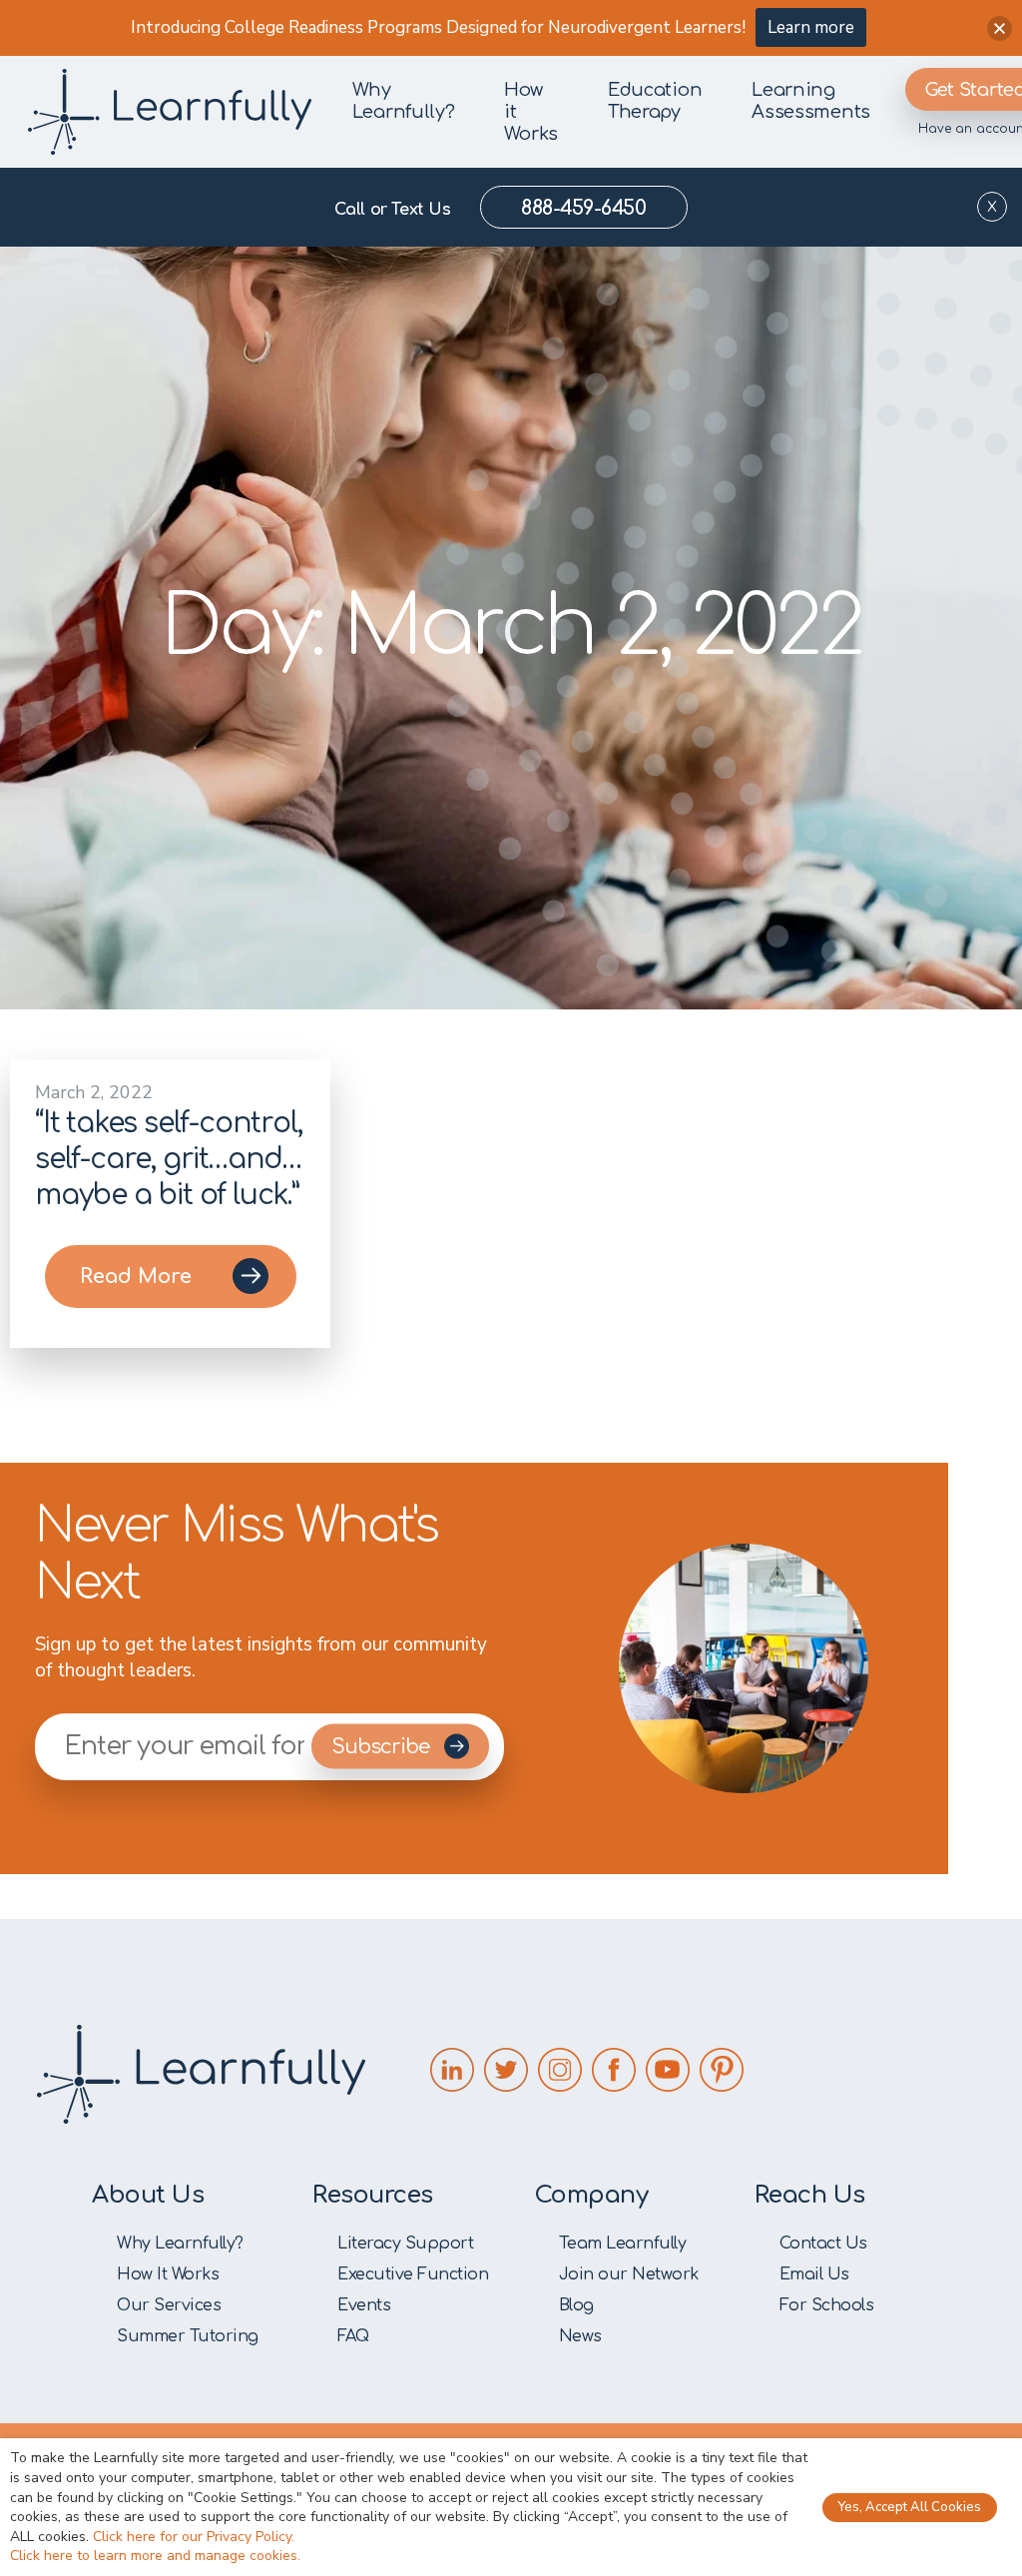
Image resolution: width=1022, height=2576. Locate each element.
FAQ (353, 2336)
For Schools (827, 2305)
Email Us (814, 2274)
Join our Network (629, 2274)
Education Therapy (655, 101)
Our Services (169, 2305)
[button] (1000, 28)
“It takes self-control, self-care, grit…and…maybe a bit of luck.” (168, 1159)
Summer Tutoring (188, 2336)
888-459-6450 (583, 208)
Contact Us (823, 2244)
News (580, 2336)
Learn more (811, 27)
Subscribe (383, 1747)
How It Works (168, 2274)
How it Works (531, 112)
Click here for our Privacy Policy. (194, 2537)
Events (364, 2305)
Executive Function (413, 2274)
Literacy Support (405, 2244)
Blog (576, 2305)
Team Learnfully (623, 2244)
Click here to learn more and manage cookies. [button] (155, 2556)
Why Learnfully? (404, 101)
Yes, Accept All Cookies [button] (910, 2507)
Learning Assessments (811, 101)
